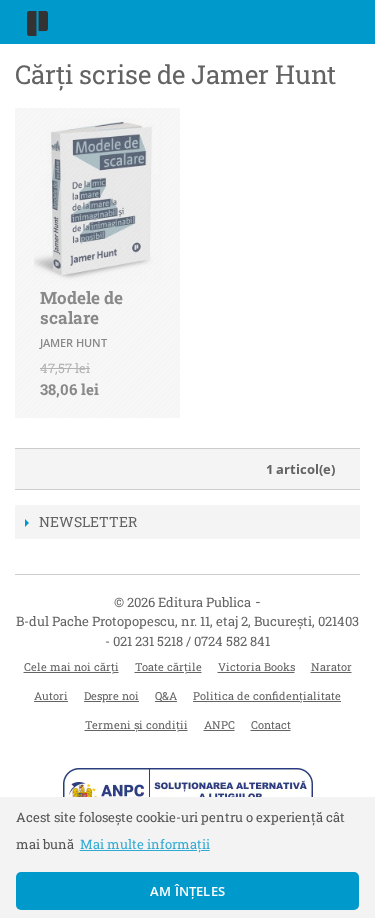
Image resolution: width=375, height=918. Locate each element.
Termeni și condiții (136, 724)
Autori (51, 695)
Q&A (166, 695)
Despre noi (111, 695)
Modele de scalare (81, 307)
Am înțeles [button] (187, 891)
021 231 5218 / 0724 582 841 (191, 641)
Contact (271, 724)
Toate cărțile (168, 666)
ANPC (219, 724)
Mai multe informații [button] (145, 844)
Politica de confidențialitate (267, 695)
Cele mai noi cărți (71, 666)
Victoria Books (256, 666)
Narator (331, 666)
